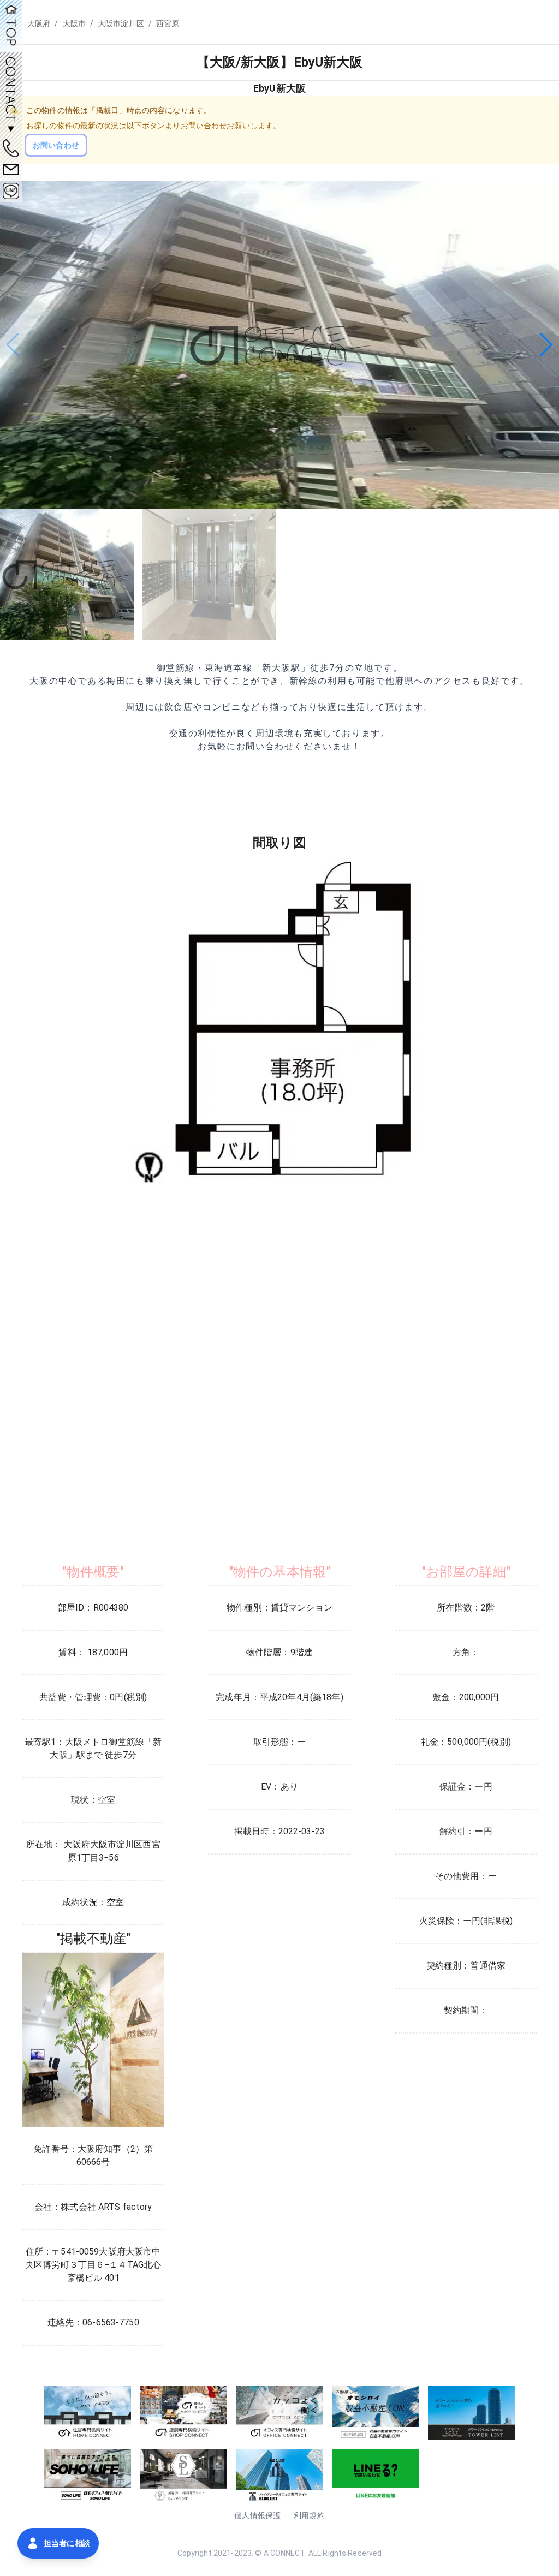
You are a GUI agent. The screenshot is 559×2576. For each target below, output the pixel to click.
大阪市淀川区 (121, 23)
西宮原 (168, 23)
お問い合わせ (56, 145)
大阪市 (74, 23)
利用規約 (309, 2515)
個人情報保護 (257, 2515)
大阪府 (39, 23)
